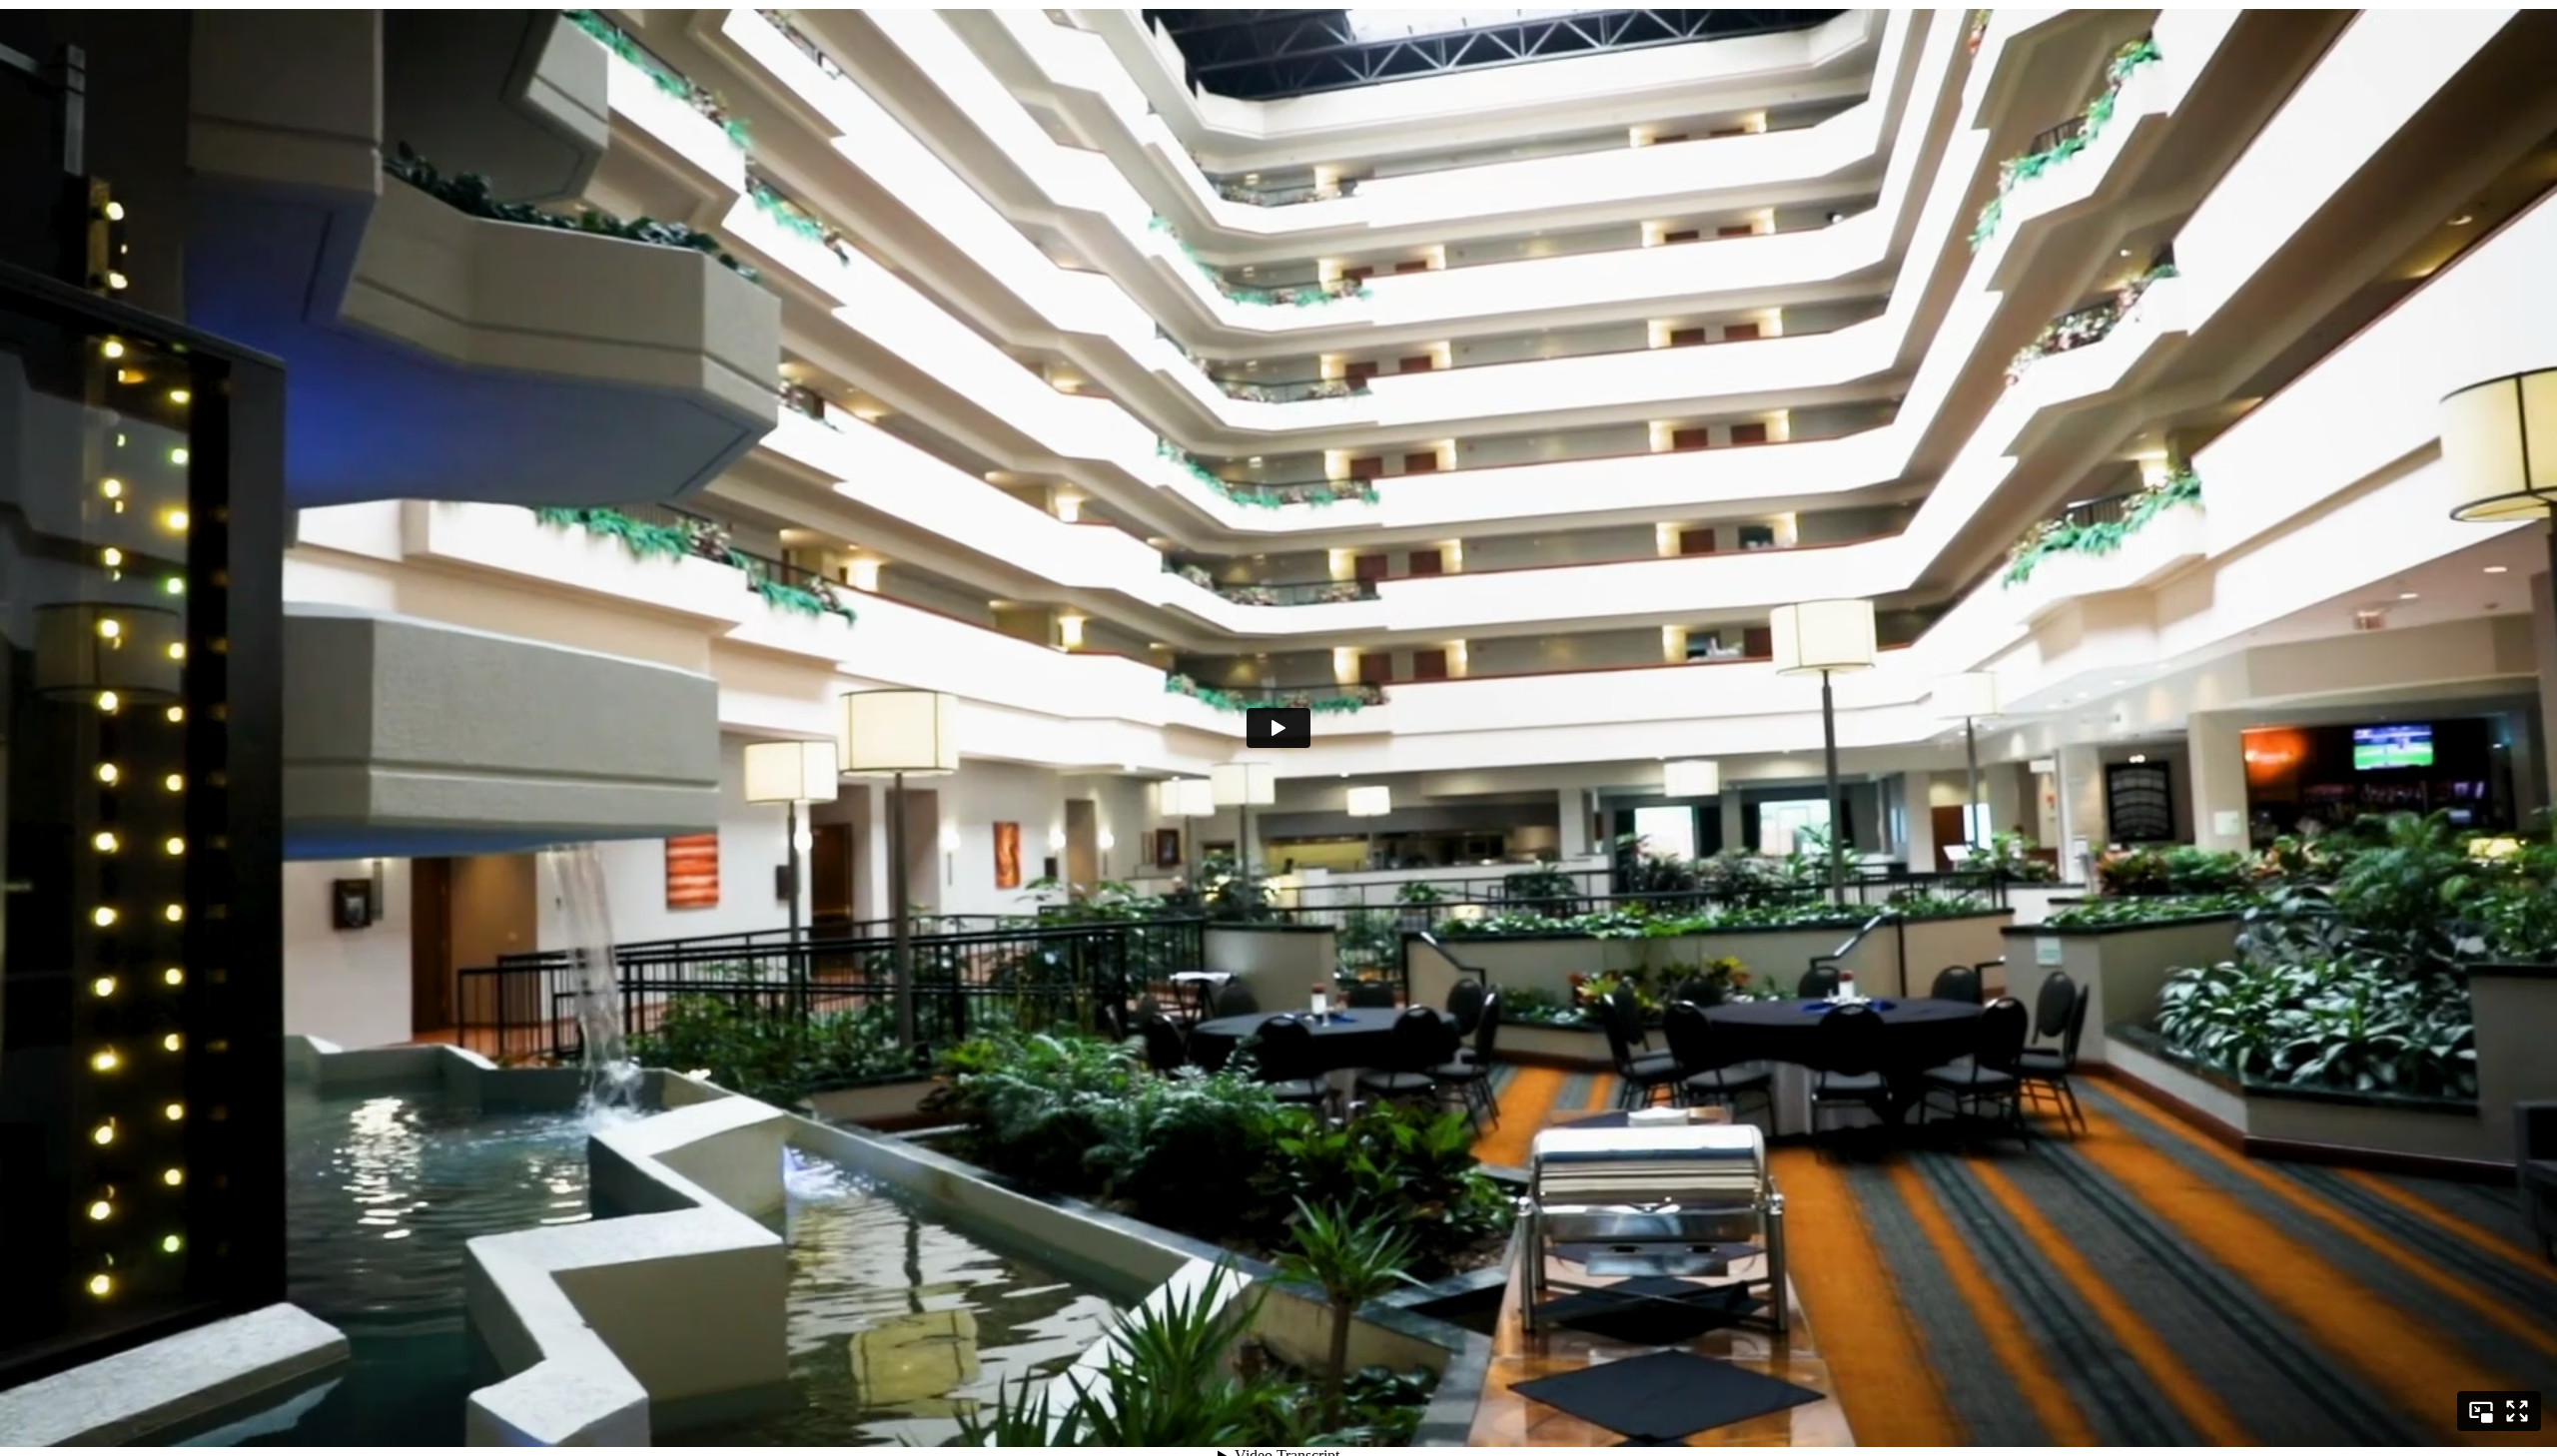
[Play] (1278, 728)
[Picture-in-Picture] (2481, 1411)
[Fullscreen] (2517, 1411)
